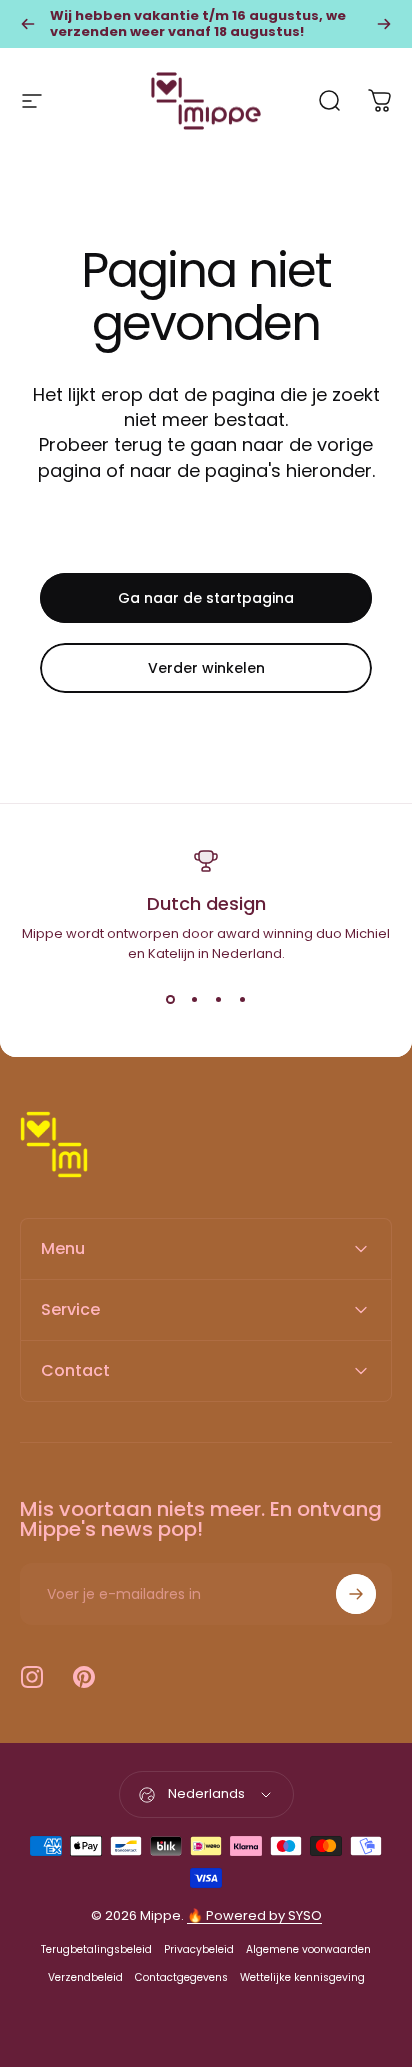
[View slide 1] (170, 1000)
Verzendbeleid (85, 1977)
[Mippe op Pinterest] (84, 1677)
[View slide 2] (194, 1000)
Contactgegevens (181, 1977)
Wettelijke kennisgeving (302, 1977)
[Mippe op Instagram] (32, 1677)
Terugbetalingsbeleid (96, 1949)
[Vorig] (28, 24)
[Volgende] (384, 24)
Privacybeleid (199, 1949)
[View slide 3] (218, 1000)
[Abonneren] (356, 1594)
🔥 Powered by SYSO (254, 1915)
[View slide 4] (242, 1000)
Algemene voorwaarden (308, 1949)
